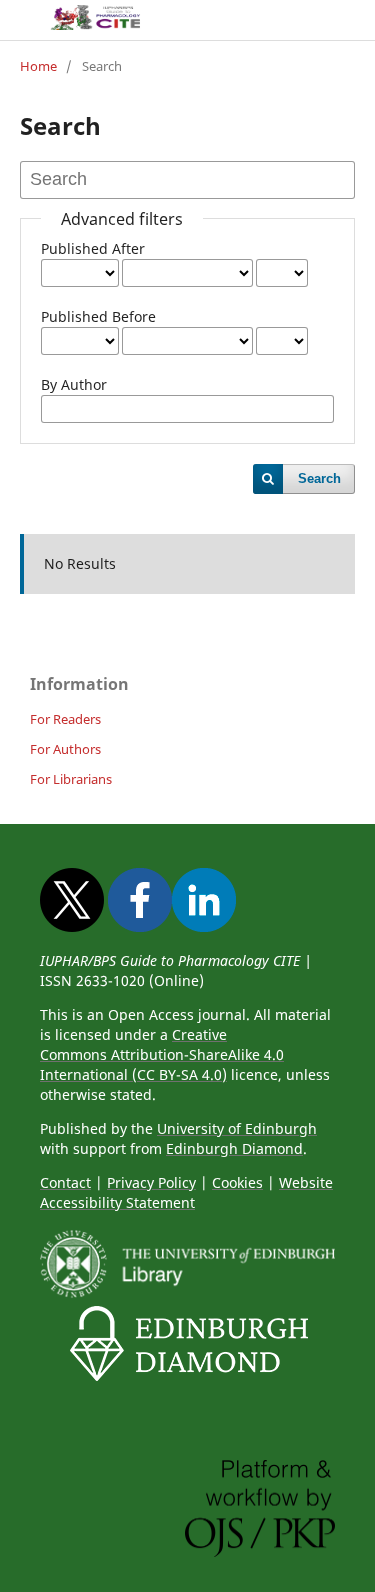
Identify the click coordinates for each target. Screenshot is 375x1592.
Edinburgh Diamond (234, 1148)
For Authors (65, 749)
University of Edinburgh (237, 1128)
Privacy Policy (151, 1182)
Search (319, 478)
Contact (65, 1182)
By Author (74, 384)
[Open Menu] (20, 20)
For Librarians (71, 779)
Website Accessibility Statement (186, 1192)
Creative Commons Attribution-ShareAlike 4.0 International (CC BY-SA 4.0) (162, 1054)
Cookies (237, 1182)
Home (38, 66)
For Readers (65, 719)
